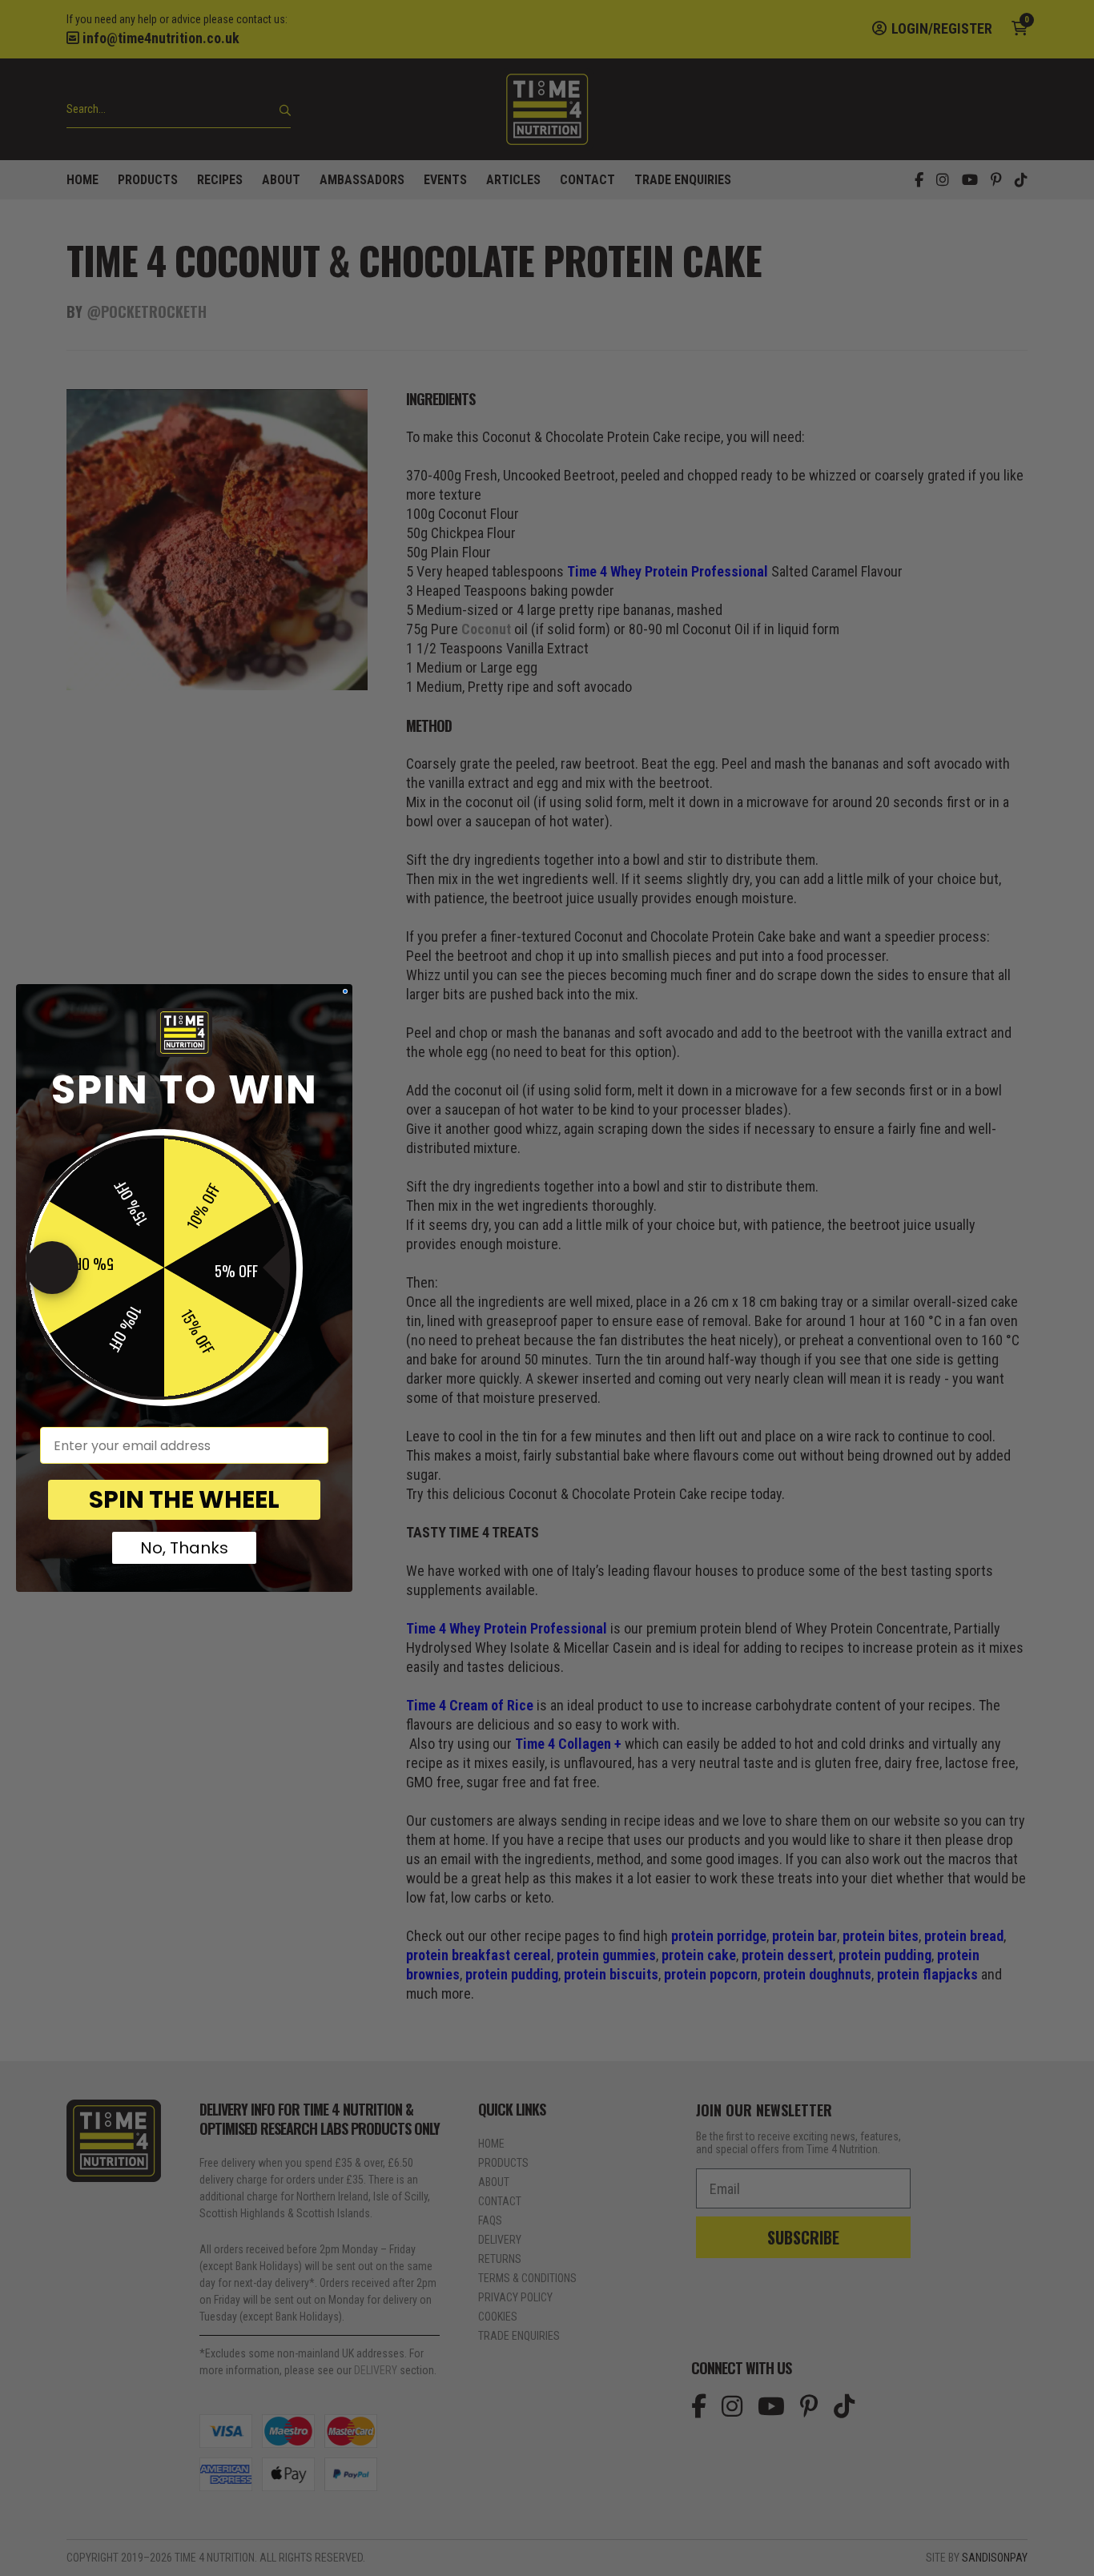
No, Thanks (184, 1548)
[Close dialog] (345, 991)
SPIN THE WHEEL (184, 1499)
